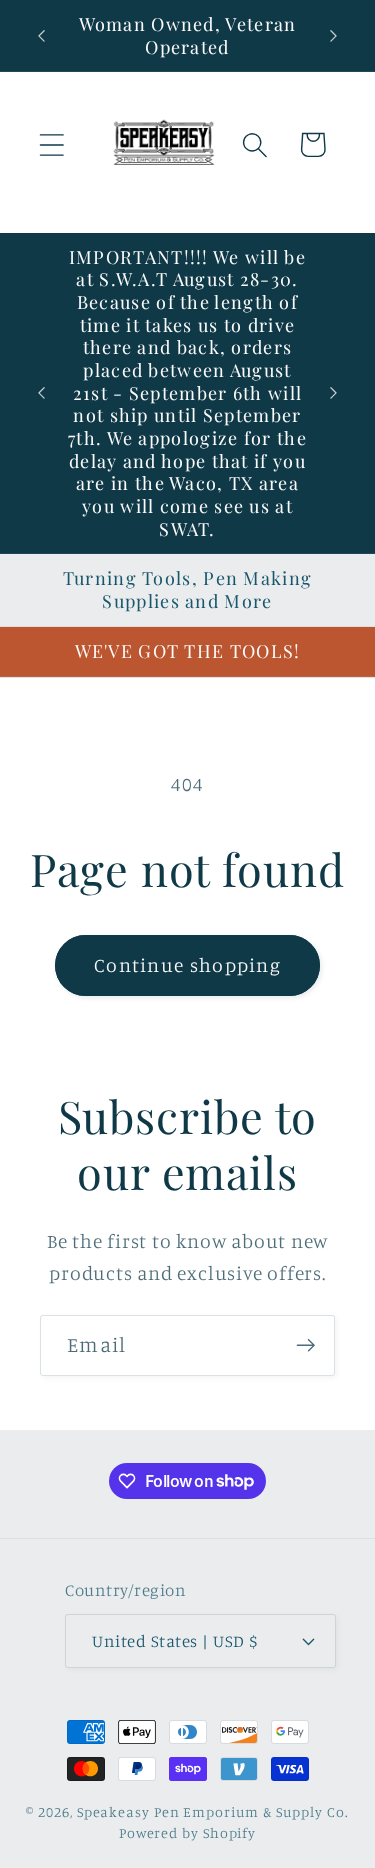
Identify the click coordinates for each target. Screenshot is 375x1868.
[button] (51, 144)
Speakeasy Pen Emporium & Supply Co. (213, 1811)
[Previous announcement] (42, 36)
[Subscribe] (305, 1345)
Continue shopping (187, 965)
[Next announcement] (334, 36)
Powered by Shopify (187, 1832)
